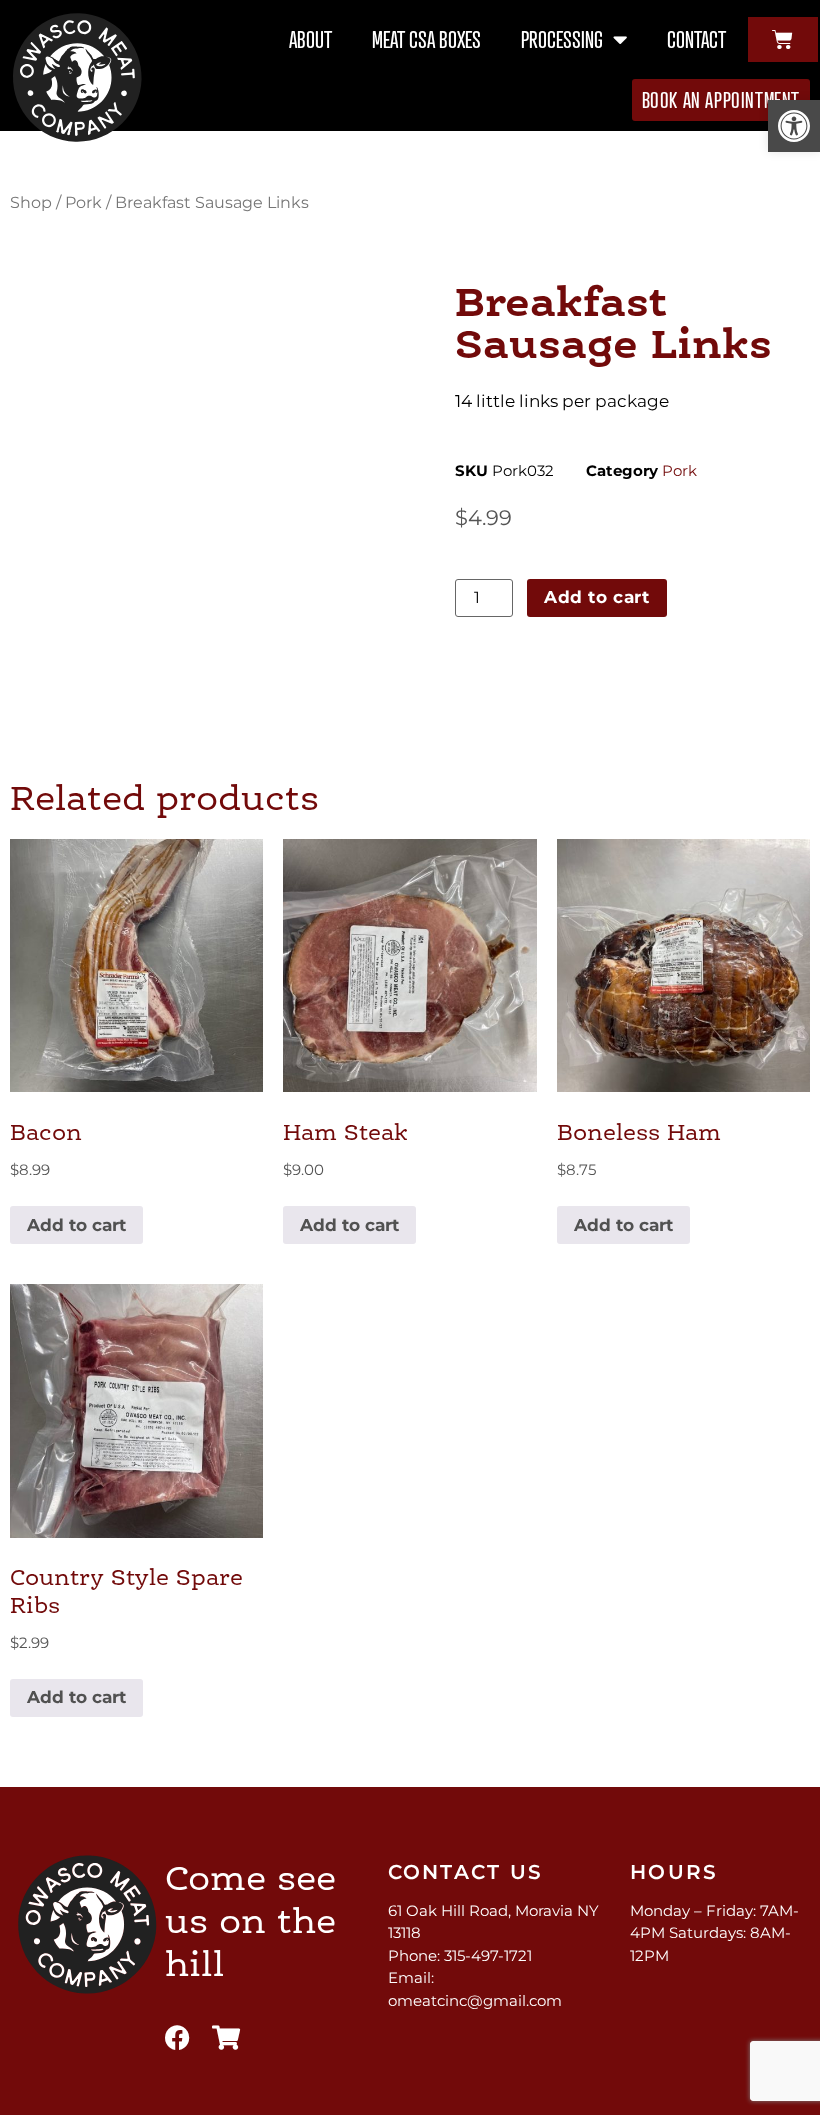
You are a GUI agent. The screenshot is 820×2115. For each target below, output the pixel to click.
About (310, 39)
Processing (562, 39)
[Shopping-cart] (226, 2037)
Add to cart (597, 597)
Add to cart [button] (76, 1225)
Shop (31, 202)
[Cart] (783, 39)
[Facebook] (177, 2037)
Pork (83, 202)
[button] (794, 126)
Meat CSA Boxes (426, 39)
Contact (696, 39)
